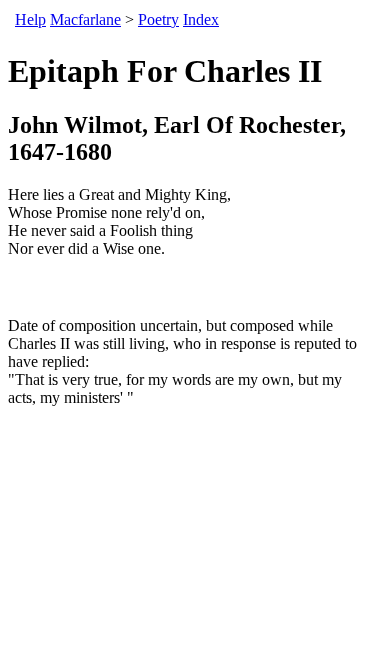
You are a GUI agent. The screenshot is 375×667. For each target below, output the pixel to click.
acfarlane (85, 19)
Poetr (158, 19)
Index (201, 19)
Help (30, 19)
